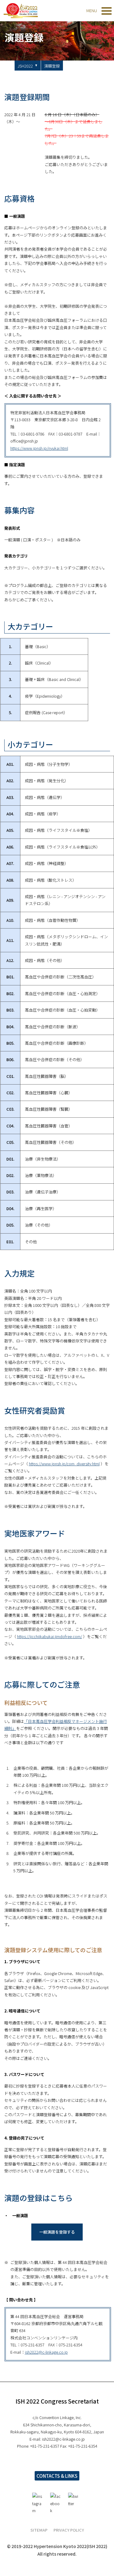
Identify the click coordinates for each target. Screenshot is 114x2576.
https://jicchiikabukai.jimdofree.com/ (50, 1636)
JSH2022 (25, 66)
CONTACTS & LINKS (57, 2476)
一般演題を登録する (57, 2232)
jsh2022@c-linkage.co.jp (46, 2352)
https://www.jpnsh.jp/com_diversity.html (64, 1464)
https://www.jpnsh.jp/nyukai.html (39, 448)
